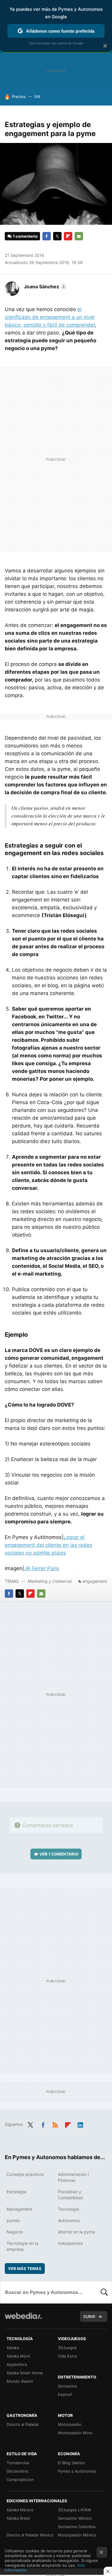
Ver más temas (25, 2268)
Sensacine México (75, 2518)
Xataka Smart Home (25, 2373)
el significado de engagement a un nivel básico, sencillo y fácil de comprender (50, 317)
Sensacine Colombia (77, 2527)
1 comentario (25, 236)
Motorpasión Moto (75, 2433)
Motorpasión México (77, 2535)
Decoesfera (17, 2471)
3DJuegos (67, 2348)
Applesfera (17, 2364)
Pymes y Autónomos (77, 2471)
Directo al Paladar (23, 2424)
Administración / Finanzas (74, 2177)
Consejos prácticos (25, 2174)
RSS (55, 2124)
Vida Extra (67, 2356)
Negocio (15, 2232)
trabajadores (70, 2243)
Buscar (104, 2292)
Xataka (13, 2348)
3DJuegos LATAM (75, 2510)
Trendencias (18, 2463)
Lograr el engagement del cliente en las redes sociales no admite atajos (49, 1545)
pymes (13, 2220)
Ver (59, 1854)
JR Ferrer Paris (42, 1568)
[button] (45, 287)
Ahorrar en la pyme (76, 2232)
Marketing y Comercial (50, 1581)
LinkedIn (80, 2124)
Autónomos (69, 2220)
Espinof (65, 2394)
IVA (37, 97)
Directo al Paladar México (30, 2535)
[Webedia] (23, 2320)
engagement (95, 1581)
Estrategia (16, 2192)
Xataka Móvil (18, 2356)
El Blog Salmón (72, 2463)
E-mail (79, 236)
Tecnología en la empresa (22, 2246)
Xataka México (20, 2510)
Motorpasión (70, 2424)
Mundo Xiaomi (20, 2381)
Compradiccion (20, 2479)
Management (19, 2209)
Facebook (47, 236)
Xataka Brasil (18, 2518)
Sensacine (67, 2386)
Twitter (57, 236)
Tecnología (69, 2209)
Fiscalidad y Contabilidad (70, 2195)
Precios (19, 97)
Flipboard (68, 236)
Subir (89, 2316)
